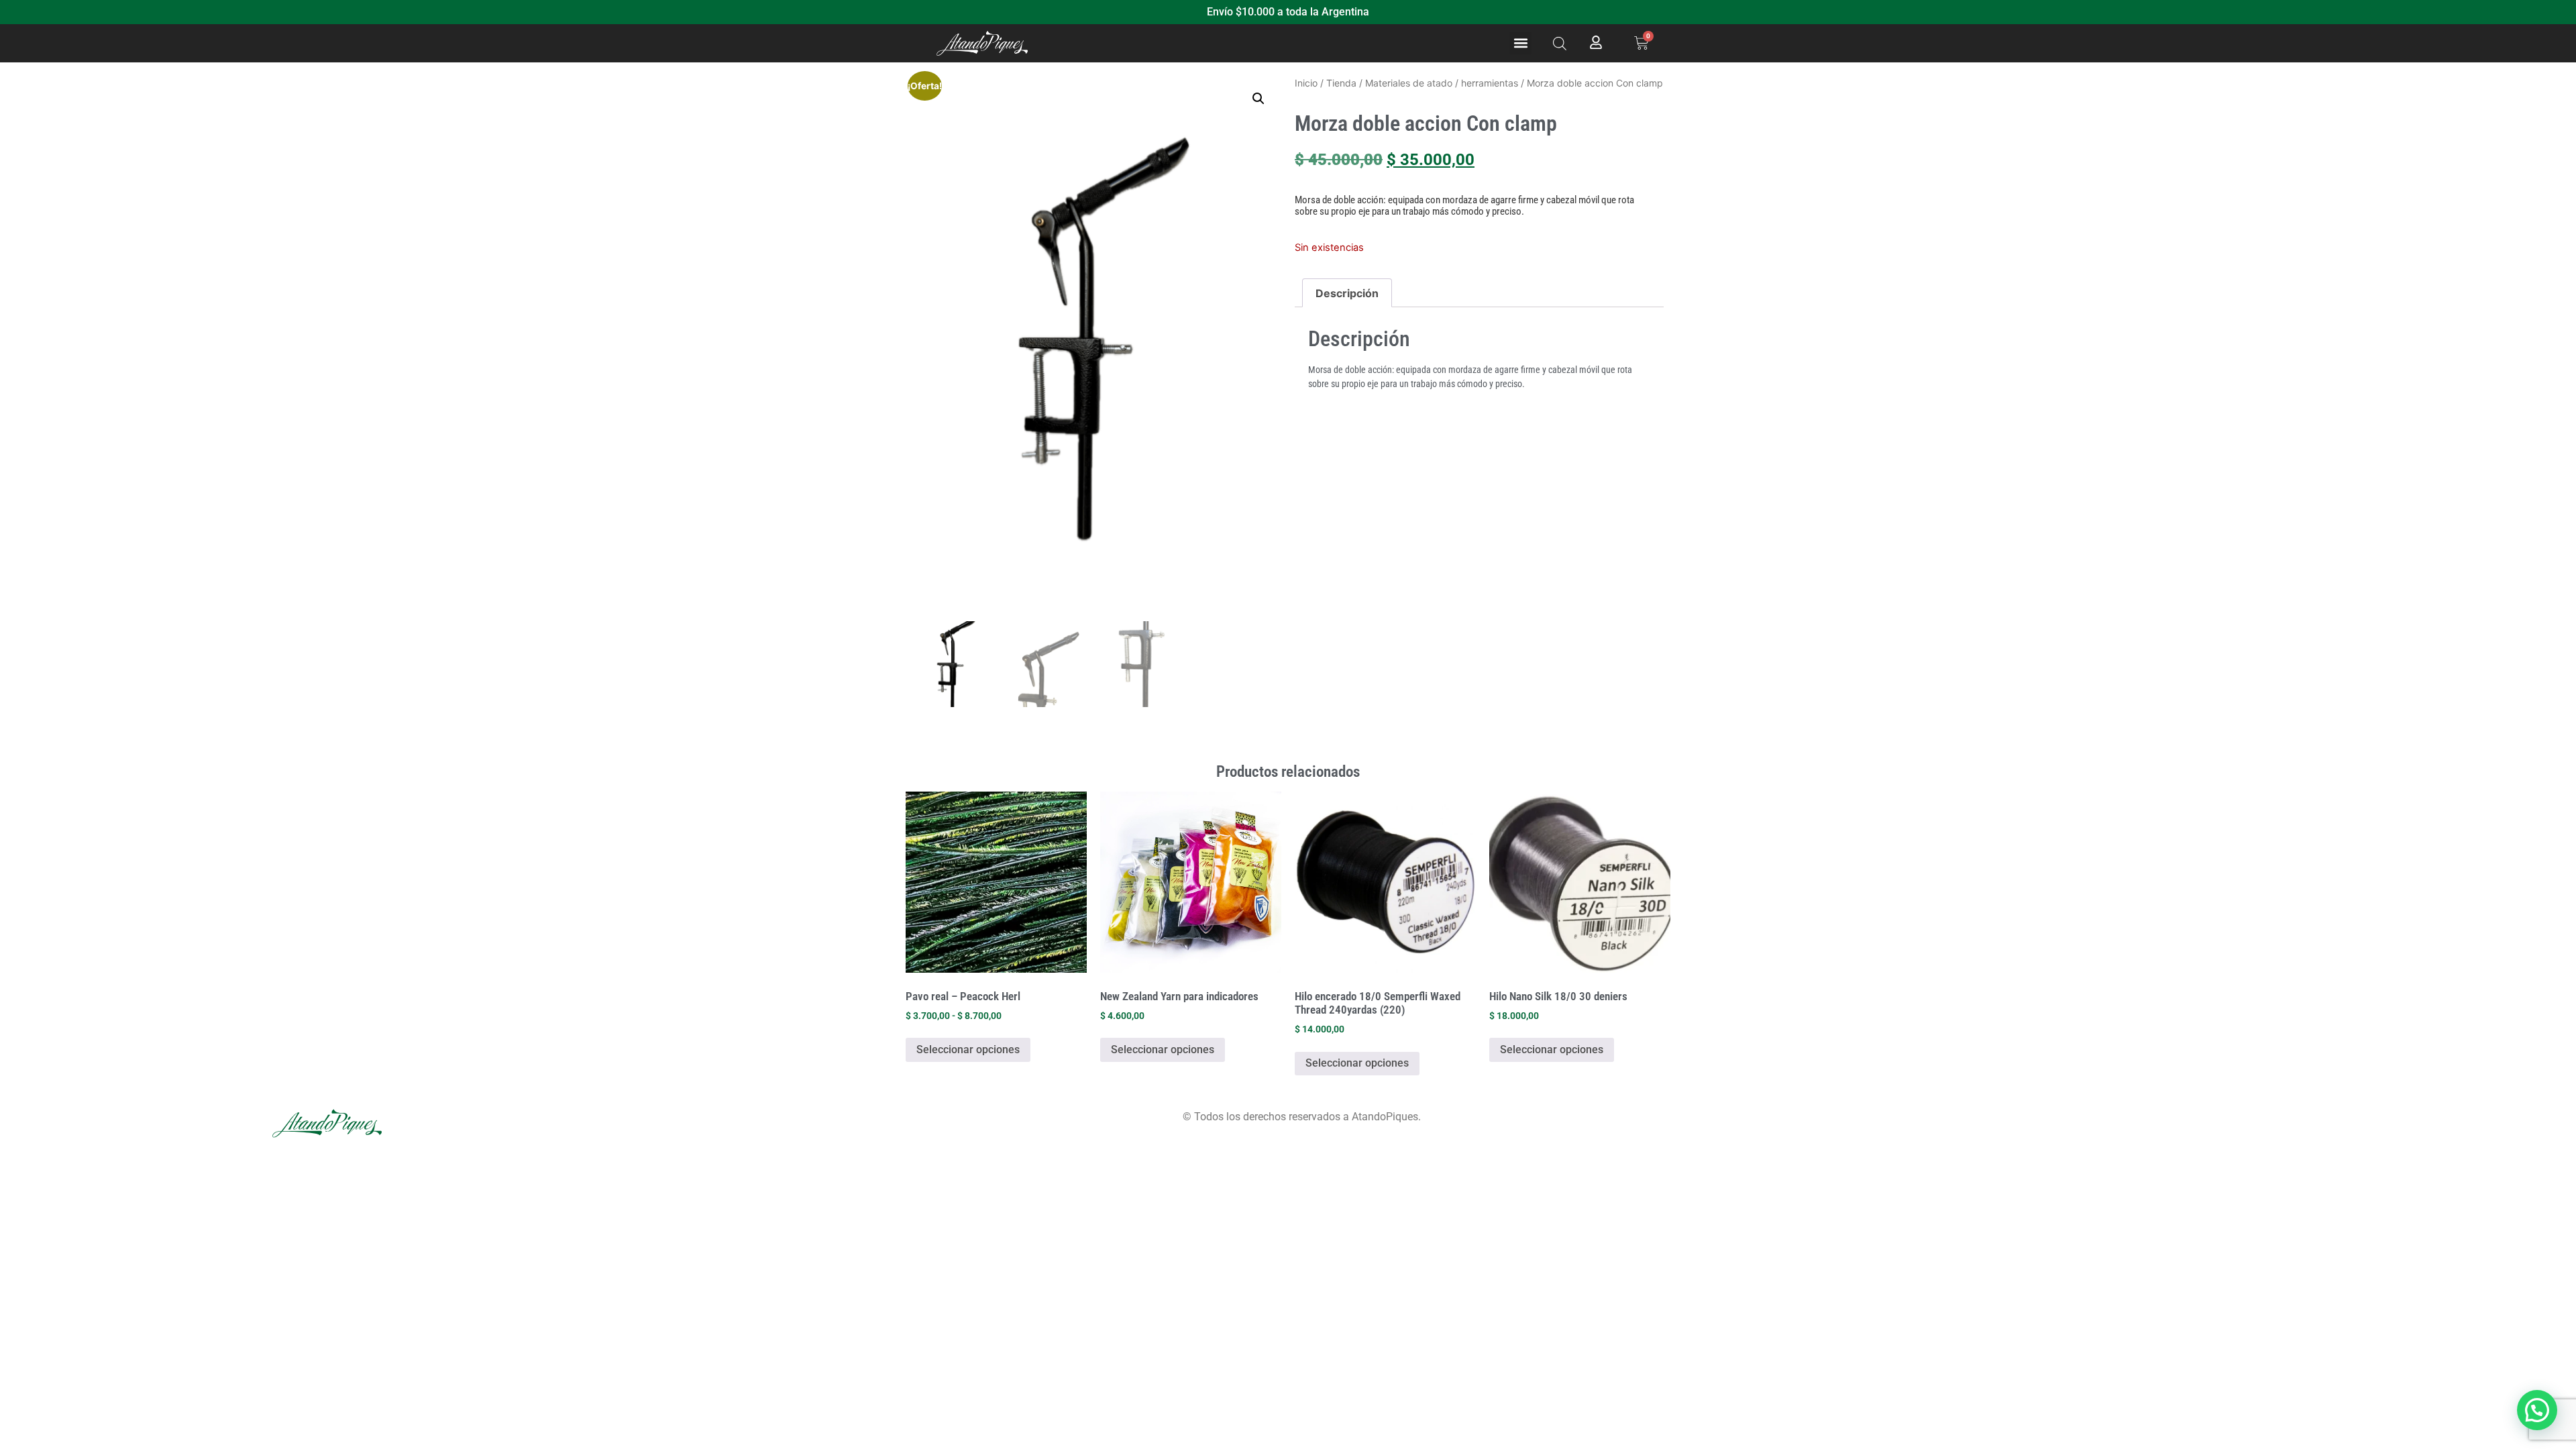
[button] (1520, 43)
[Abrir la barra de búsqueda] (1560, 43)
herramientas (1490, 83)
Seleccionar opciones (968, 1050)
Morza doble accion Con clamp (1426, 123)
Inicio (1306, 83)
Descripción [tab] (1347, 293)
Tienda (1341, 83)
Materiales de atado (1409, 83)
